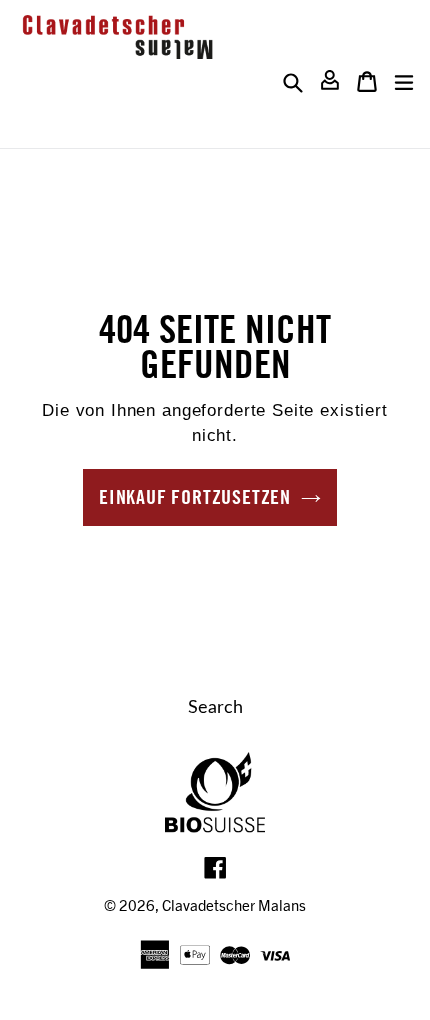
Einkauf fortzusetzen (195, 496)
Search (215, 708)
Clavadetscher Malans (234, 905)
